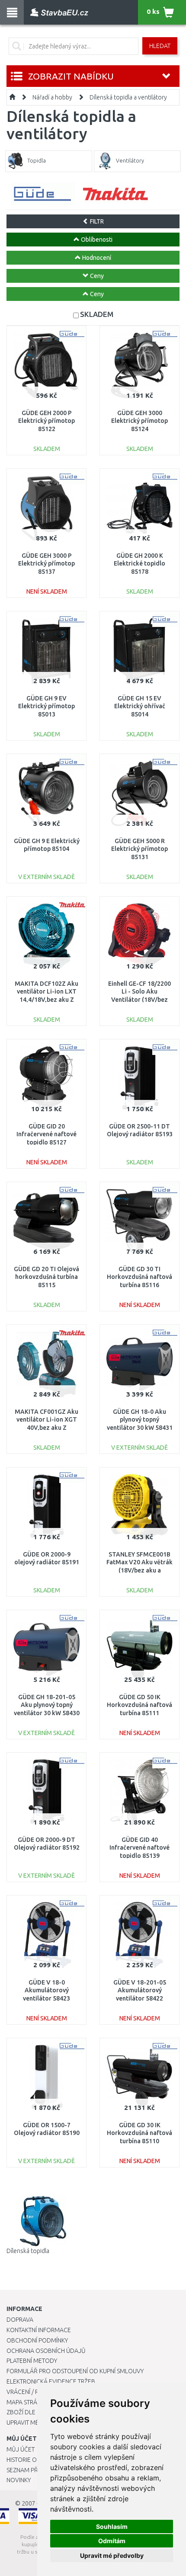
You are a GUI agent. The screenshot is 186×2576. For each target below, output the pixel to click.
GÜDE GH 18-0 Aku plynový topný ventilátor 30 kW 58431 (140, 1419)
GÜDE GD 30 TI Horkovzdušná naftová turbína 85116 (139, 1277)
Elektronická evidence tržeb (51, 2381)
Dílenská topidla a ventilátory (128, 97)
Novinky (19, 2480)
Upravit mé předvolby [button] (112, 2555)
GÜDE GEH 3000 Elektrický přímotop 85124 (139, 421)
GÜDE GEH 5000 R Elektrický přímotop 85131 (139, 849)
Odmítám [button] (112, 2541)
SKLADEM (97, 314)
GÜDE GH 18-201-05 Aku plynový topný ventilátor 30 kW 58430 (47, 1705)
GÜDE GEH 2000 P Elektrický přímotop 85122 (46, 421)
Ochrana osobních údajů (46, 2351)
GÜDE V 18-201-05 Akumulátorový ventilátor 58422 (140, 1990)
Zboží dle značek (33, 2412)
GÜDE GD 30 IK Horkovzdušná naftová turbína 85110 (139, 2133)
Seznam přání (27, 2470)
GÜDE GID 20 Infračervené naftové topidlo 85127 (46, 1134)
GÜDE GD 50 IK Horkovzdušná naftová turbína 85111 (139, 1705)
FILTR (96, 221)
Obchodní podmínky (37, 2340)
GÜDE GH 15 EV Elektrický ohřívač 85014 (140, 706)
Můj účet (21, 2449)
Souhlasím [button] (112, 2526)
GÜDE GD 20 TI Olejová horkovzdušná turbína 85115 (46, 1277)
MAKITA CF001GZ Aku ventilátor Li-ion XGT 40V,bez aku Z (46, 1419)
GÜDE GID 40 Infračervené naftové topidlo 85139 (139, 1847)
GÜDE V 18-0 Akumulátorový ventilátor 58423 (46, 1990)
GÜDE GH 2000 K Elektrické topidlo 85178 (139, 563)
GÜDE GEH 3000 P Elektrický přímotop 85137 (46, 563)
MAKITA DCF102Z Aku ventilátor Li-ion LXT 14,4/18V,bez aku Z (46, 991)
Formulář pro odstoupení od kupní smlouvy (75, 2371)
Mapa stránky (27, 2402)
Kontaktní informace (39, 2330)
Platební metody (32, 2361)
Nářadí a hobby (52, 97)
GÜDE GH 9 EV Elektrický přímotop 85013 (46, 706)
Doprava (20, 2320)
